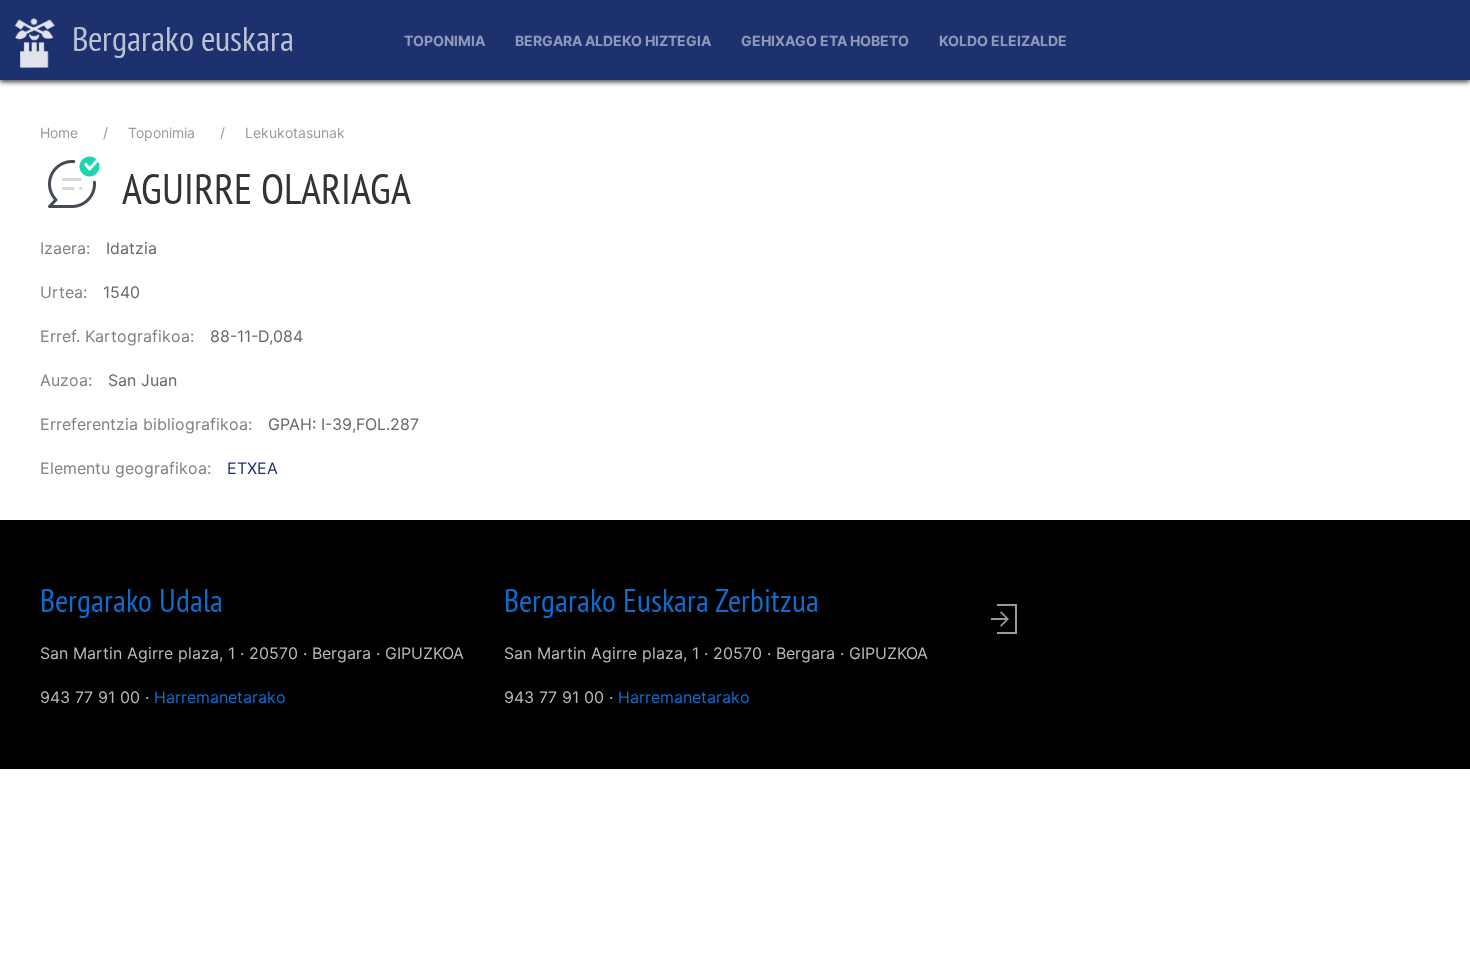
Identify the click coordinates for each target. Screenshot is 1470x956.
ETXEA (252, 468)
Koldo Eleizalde (1003, 40)
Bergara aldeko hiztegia (613, 40)
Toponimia (444, 40)
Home (59, 132)
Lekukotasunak (295, 132)
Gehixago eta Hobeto (825, 40)
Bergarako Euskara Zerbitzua (661, 600)
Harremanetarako (220, 697)
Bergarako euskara (179, 38)
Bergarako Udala (131, 600)
